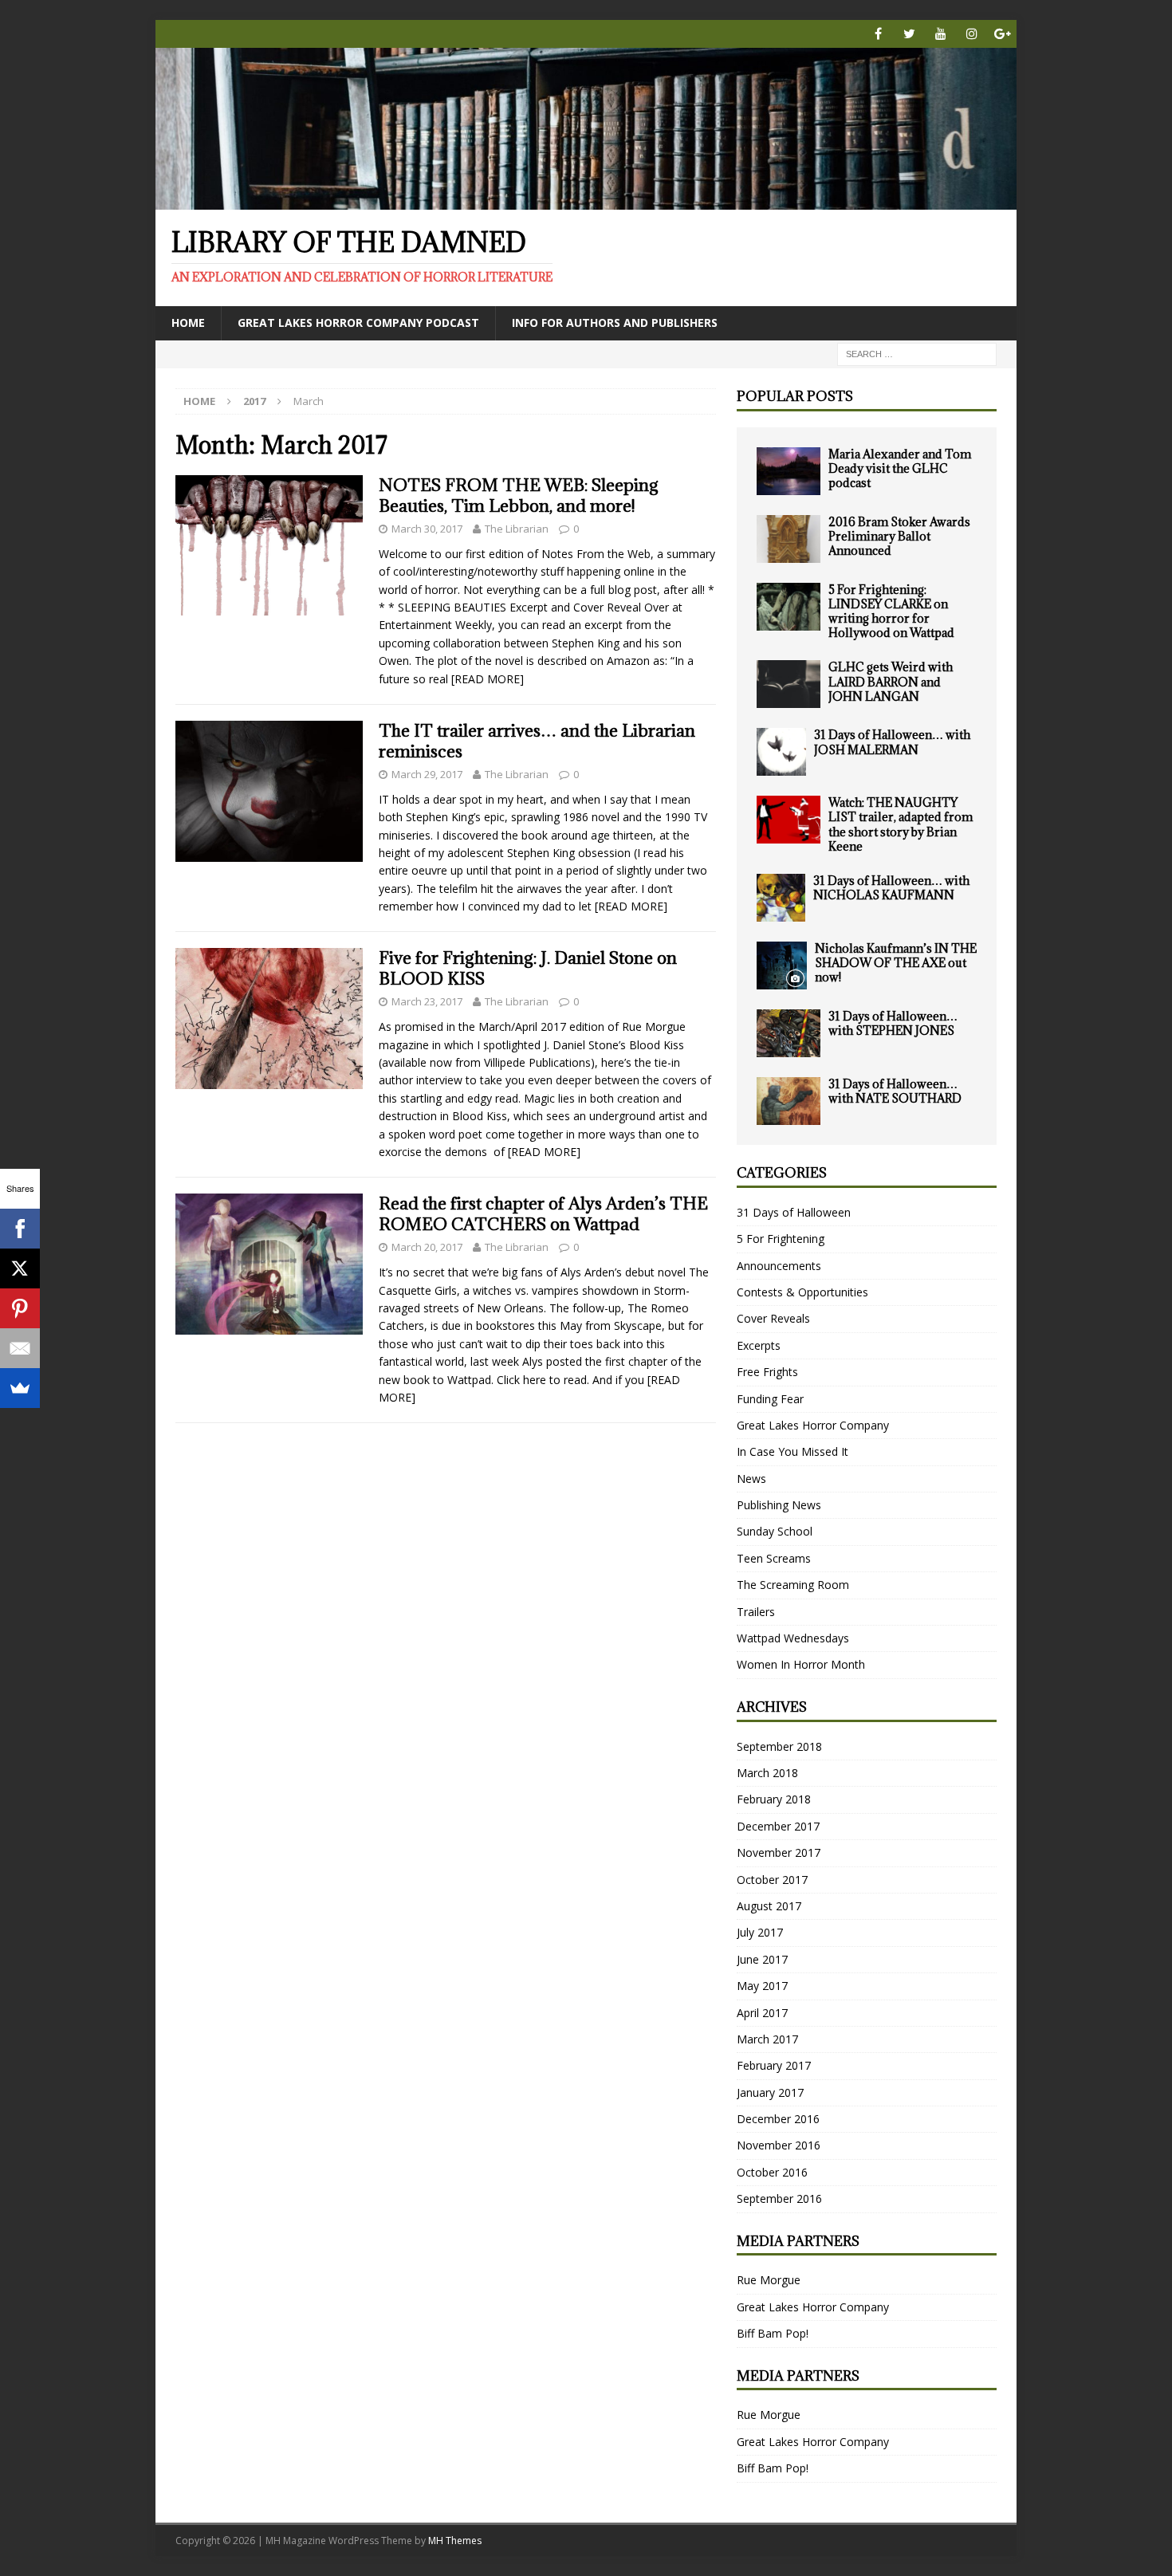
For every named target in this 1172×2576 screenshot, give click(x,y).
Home (188, 322)
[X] (20, 1268)
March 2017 (767, 2039)
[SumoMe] (20, 1388)
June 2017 (762, 1959)
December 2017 (778, 1826)
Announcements (779, 1266)
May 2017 (762, 1986)
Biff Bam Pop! (773, 2333)
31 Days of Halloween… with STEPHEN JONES (893, 1023)
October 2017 (772, 1880)
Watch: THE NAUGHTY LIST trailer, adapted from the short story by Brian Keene (901, 824)
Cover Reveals (773, 1318)
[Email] (20, 1348)
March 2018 (767, 1773)
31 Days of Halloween (794, 1212)
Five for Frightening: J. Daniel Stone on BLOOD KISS (528, 968)
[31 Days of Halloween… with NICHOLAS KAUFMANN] (781, 898)
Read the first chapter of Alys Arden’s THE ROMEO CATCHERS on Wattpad (543, 1214)
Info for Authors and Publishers (615, 322)
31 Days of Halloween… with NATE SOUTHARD (895, 1091)
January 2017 (770, 2092)
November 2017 (779, 1852)
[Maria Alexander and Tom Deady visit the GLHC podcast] (789, 471)
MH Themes (455, 2541)
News (751, 1479)
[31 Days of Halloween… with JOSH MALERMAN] (781, 752)
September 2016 (779, 2198)
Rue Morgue (769, 2280)
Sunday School (775, 1531)
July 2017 (760, 1932)
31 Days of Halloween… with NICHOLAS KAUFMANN (891, 888)
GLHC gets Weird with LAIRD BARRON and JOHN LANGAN (891, 681)
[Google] (1003, 34)
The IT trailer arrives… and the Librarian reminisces (537, 741)
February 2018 (774, 1799)
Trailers (756, 1612)
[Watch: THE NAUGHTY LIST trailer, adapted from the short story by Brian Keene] (789, 820)
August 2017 (769, 1906)
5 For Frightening (781, 1239)
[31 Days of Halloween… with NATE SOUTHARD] (789, 1101)
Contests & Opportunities (802, 1292)
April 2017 (762, 2013)
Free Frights (767, 1372)
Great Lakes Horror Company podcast (358, 322)
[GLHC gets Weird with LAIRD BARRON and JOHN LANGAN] (789, 684)
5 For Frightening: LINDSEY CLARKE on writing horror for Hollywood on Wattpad (891, 612)
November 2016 (779, 2145)
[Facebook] (878, 34)
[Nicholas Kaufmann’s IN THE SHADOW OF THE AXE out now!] (782, 966)
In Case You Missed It (792, 1451)
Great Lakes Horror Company (813, 1425)
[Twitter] (909, 34)
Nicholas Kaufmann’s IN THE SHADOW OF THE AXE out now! (896, 963)
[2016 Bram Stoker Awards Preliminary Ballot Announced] (789, 539)
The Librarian (517, 529)
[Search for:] (917, 353)
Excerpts (759, 1345)
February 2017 (774, 2065)
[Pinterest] (20, 1308)
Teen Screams (774, 1558)
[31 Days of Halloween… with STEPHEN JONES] (789, 1033)
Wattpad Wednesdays (793, 1638)
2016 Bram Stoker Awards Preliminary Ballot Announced (899, 536)
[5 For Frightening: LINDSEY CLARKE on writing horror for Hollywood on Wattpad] (789, 607)
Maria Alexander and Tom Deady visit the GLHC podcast (900, 468)
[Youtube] (940, 34)
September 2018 (779, 1746)
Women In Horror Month (801, 1664)
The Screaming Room (793, 1585)
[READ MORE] (488, 679)
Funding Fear (770, 1399)
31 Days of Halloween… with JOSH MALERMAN (892, 742)
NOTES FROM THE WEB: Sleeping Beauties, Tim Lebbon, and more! (519, 496)
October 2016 (772, 2172)
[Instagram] (971, 34)
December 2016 (778, 2119)
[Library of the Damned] (586, 201)
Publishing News (779, 1505)
